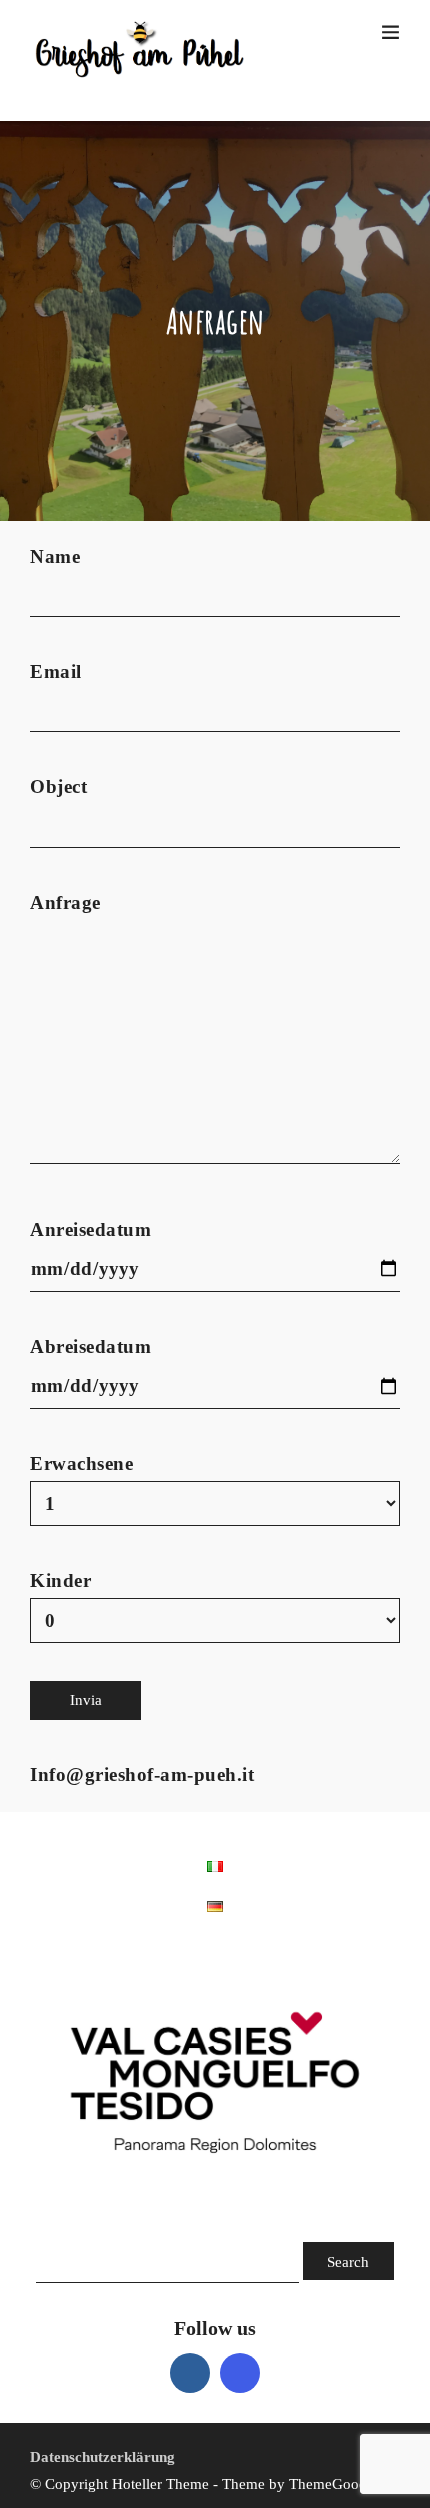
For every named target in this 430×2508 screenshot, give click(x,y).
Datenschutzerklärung (102, 2457)
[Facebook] (190, 2373)
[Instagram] (240, 2373)
